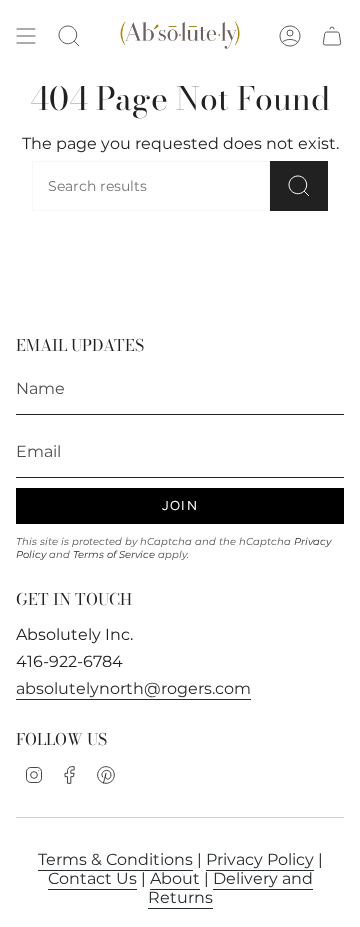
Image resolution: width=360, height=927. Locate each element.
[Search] (299, 186)
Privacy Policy (260, 859)
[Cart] (332, 36)
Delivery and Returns (230, 888)
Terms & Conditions (115, 859)
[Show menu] (26, 36)
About (175, 878)
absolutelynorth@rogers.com (133, 688)
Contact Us (92, 878)
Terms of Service (114, 554)
